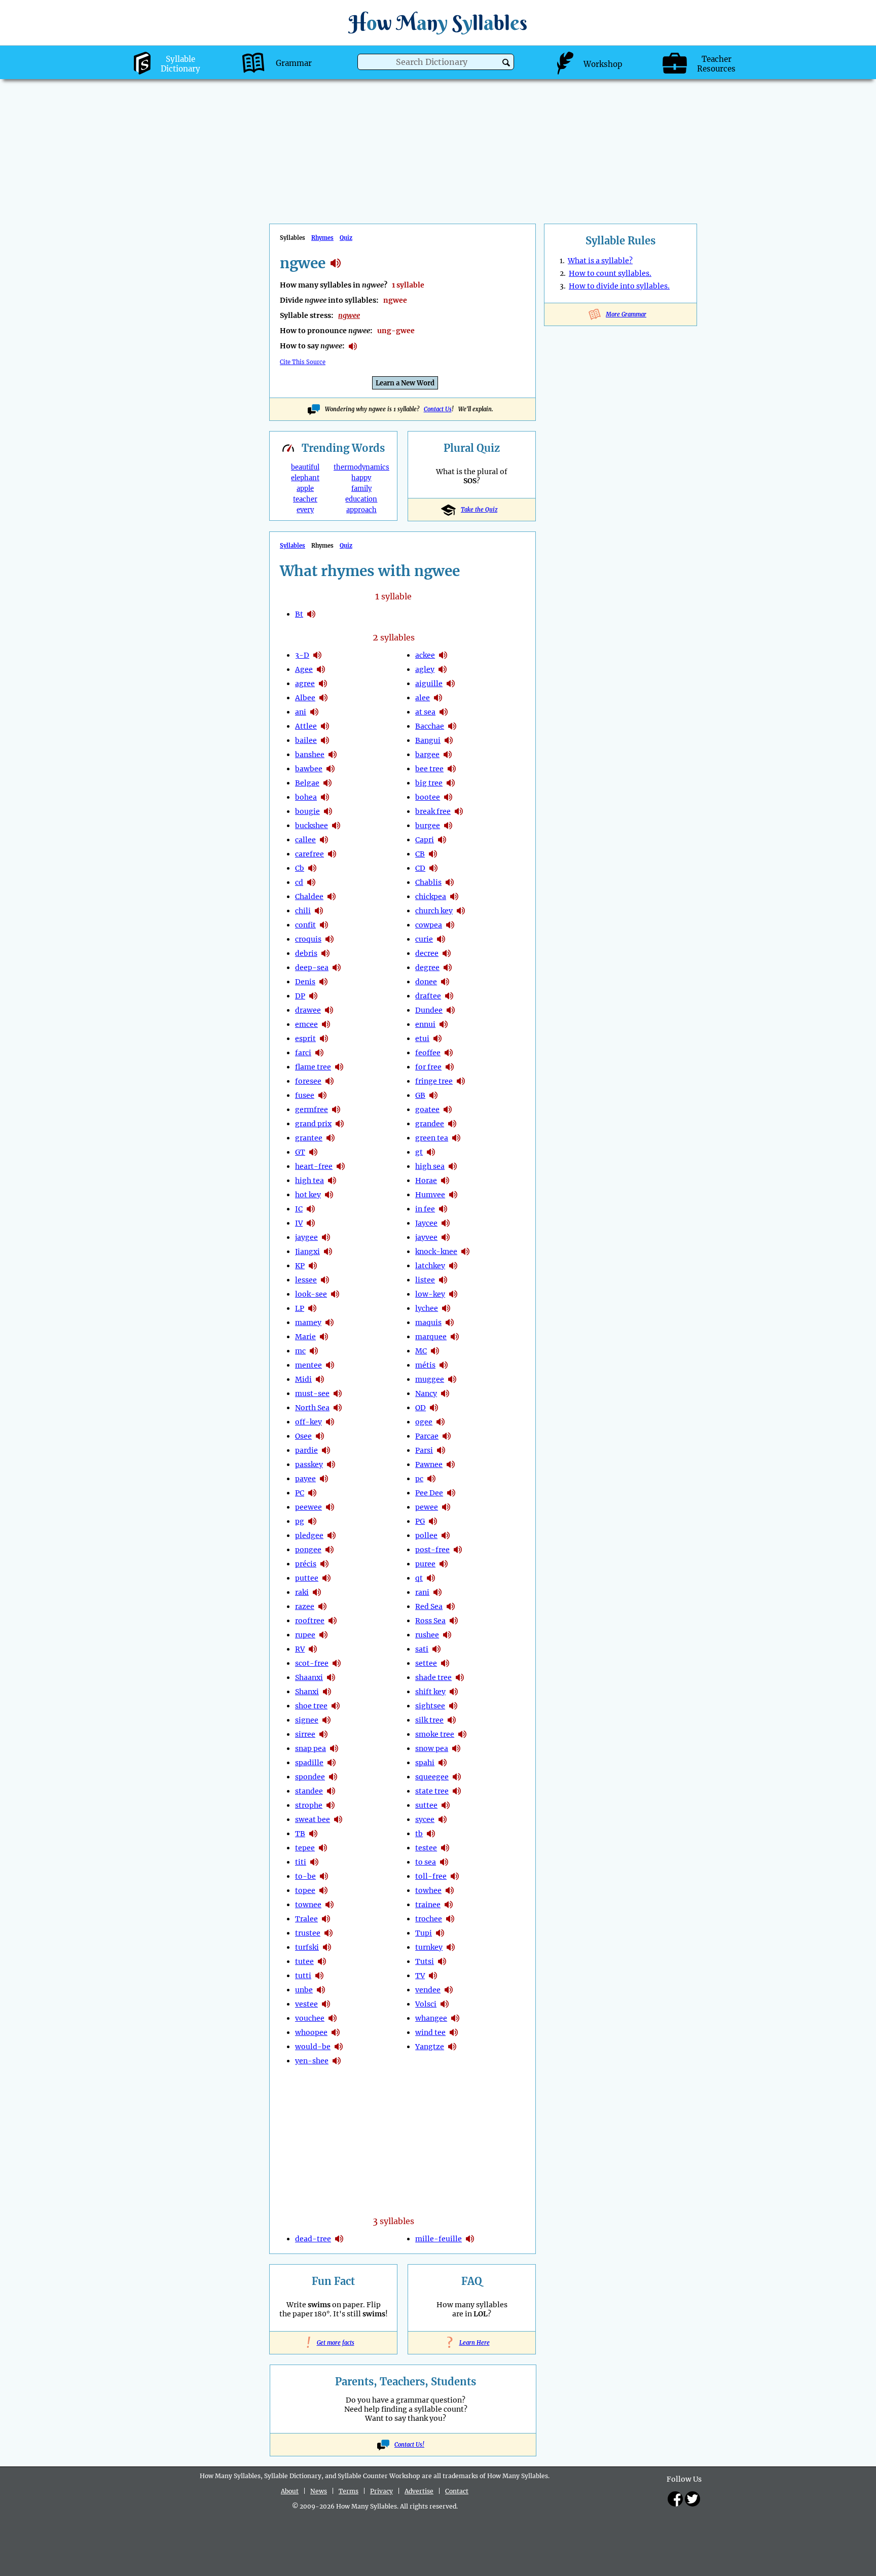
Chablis (428, 882)
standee (309, 1791)
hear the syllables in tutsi (442, 1961)
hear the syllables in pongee (330, 1550)
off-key (308, 1422)
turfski (307, 1947)
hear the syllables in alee (438, 698)
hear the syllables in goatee (448, 1110)
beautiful (305, 467)
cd (299, 882)
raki (302, 1592)
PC (300, 1493)
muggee (430, 1379)
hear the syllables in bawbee (331, 769)
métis (425, 1365)
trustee (308, 1933)
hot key (308, 1195)
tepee (305, 1848)
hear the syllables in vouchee (333, 2018)
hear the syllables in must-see (338, 1393)
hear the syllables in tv (433, 1976)
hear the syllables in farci (319, 1053)
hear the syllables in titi (314, 1862)
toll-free (431, 1876)
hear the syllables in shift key (454, 1692)
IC (299, 1209)
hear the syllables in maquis (450, 1322)
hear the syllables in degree (448, 968)
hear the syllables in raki (317, 1592)
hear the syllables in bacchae (452, 726)
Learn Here (472, 2343)
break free (433, 811)
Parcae (427, 1436)
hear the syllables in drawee (329, 1010)
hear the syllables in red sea (451, 1606)
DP (300, 996)
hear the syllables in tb (313, 1834)
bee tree (429, 769)
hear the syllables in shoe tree (336, 1706)
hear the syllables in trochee (450, 1919)
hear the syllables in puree (444, 1564)
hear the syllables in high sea (453, 1166)
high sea (430, 1166)
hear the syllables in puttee (326, 1578)
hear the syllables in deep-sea (337, 968)
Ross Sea (430, 1621)
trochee (429, 1919)
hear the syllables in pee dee (451, 1493)
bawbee (309, 769)
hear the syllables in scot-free (337, 1663)
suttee (426, 1805)
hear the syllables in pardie (326, 1450)
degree (427, 968)
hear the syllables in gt (313, 1152)
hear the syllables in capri (442, 840)
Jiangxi (307, 1251)
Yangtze (430, 2047)
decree (427, 953)
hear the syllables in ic (311, 1209)
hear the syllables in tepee (323, 1848)
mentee (308, 1365)
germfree (312, 1110)
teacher (305, 499)
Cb (300, 868)
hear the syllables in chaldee (332, 897)
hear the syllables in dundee (451, 1010)
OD (421, 1408)
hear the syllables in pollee (446, 1535)
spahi (425, 1763)
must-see (312, 1393)
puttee (307, 1578)
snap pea (311, 1748)
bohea (306, 797)
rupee (305, 1635)
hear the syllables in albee (323, 698)
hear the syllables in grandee (452, 1124)
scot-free (312, 1663)
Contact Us (438, 409)
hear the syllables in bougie (328, 811)
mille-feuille (439, 2239)
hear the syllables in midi (320, 1379)
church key (434, 911)
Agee (304, 669)
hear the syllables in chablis (450, 882)
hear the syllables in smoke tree (462, 1734)
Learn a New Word (405, 383)
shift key (430, 1692)
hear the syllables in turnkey (451, 1947)
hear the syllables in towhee (450, 1890)
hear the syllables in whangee (455, 2018)
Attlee (306, 726)
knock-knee (436, 1251)
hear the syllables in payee (324, 1479)
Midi (303, 1379)
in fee (425, 1209)
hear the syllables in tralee (326, 1919)
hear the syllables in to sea (444, 1862)
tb (419, 1834)
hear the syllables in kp (313, 1266)
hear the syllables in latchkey (453, 1266)
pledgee (309, 1535)
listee (425, 1280)
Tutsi (425, 1961)
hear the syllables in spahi (443, 1763)
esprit (305, 1039)
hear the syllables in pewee (446, 1507)
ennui (425, 1024)
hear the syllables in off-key (330, 1422)
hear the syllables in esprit (324, 1039)
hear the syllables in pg (312, 1521)
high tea (309, 1180)
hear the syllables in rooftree (333, 1621)
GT (300, 1152)
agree (305, 684)
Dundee (429, 1010)
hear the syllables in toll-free (455, 1876)
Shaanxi (309, 1677)
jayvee (426, 1237)
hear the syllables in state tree (457, 1791)
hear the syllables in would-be (339, 2047)
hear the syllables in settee (445, 1663)
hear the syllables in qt (431, 1578)
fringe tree (434, 1081)
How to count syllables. (610, 273)
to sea (426, 1862)
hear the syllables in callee (324, 840)
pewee (427, 1507)
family (361, 489)
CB (420, 854)
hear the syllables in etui (437, 1039)
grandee (430, 1124)
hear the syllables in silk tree (452, 1720)
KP (300, 1266)
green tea (432, 1138)
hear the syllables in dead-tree (339, 2239)
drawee (308, 1010)
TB (300, 1834)
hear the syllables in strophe (331, 1805)
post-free (432, 1550)
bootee (428, 797)
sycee (425, 1819)
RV (300, 1649)
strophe (309, 1805)
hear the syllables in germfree (336, 1110)
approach (361, 510)
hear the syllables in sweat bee (338, 1819)
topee (305, 1890)
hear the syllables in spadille (332, 1763)
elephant (305, 478)
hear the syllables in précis (324, 1564)
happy (361, 478)
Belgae (307, 783)
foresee (308, 1081)
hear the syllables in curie (441, 939)
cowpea (429, 925)
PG (420, 1521)
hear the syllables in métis (444, 1365)
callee (305, 840)
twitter (692, 2499)
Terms (349, 2491)
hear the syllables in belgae (327, 783)
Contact (457, 2491)
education (361, 499)
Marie (305, 1337)
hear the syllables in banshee (333, 755)
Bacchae (430, 726)
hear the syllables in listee (443, 1280)
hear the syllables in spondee (333, 1777)
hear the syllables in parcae (447, 1436)
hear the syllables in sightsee (453, 1706)
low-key (430, 1294)
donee (426, 982)
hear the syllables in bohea (325, 797)
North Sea (312, 1408)
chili (303, 911)
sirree (305, 1734)
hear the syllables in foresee (330, 1081)
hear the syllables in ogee (441, 1422)
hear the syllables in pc (312, 1493)
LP (300, 1308)
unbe (304, 1990)
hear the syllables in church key (461, 911)
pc (419, 1479)
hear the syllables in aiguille (451, 684)
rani (422, 1592)
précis (306, 1564)
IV (299, 1223)
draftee (428, 996)
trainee (428, 1905)
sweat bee (313, 1819)
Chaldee (309, 897)
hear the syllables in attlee (325, 726)
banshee (310, 755)
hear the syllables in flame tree (339, 1067)
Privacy (381, 2491)
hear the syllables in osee (320, 1436)
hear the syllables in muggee (452, 1379)
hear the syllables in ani (314, 712)
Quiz (346, 238)
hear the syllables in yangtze (452, 2047)
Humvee (430, 1195)
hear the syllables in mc (314, 1351)
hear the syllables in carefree (332, 854)
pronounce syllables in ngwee (353, 346)
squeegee (432, 1777)
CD (420, 868)
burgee (428, 826)
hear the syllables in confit (324, 925)
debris (306, 953)
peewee (308, 1507)
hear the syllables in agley (443, 669)
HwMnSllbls (438, 23)
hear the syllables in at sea (444, 712)
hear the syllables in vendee (449, 1990)
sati (422, 1649)
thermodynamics (361, 467)
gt (419, 1152)
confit (305, 925)
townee (308, 1905)
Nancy (426, 1393)
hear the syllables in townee (330, 1905)
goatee (427, 1110)
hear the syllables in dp (313, 996)
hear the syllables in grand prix (340, 1124)
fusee (305, 1095)
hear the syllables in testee (445, 1848)
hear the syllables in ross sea (454, 1621)
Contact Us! (409, 2445)
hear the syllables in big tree (451, 783)
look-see (311, 1294)
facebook (675, 2499)
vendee (428, 1990)
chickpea (431, 897)
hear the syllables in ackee (443, 655)
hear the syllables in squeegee (457, 1777)
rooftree (310, 1621)
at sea (425, 712)
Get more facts (334, 2343)
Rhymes (322, 238)
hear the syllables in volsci (445, 2004)
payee (305, 1479)
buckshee (312, 826)
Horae (426, 1180)
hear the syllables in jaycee (446, 1223)
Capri (425, 840)
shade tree (433, 1677)
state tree (432, 1791)
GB (420, 1095)
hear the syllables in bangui (449, 740)
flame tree (313, 1067)
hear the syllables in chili (319, 911)
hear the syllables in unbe (321, 1990)
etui (422, 1039)
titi (301, 1862)
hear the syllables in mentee (330, 1365)
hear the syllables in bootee (448, 797)
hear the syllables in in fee (443, 1209)
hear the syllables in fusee (322, 1095)
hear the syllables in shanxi (327, 1692)
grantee (309, 1138)
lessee (306, 1280)
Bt (299, 614)
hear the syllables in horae (445, 1180)
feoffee (428, 1053)
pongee (308, 1550)
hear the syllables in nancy (445, 1393)
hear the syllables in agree (323, 684)
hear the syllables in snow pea (456, 1748)
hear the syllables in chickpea (454, 897)
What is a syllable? (600, 261)
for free (428, 1067)
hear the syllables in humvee (453, 1195)
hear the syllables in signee (326, 1720)
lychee (427, 1308)
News (319, 2491)
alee (423, 698)
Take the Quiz (479, 510)
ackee (425, 655)
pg (300, 1521)
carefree (309, 854)
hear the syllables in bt (311, 614)
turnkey (429, 1947)
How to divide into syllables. (619, 286)
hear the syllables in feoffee (449, 1053)
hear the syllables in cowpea (450, 925)
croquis (308, 939)
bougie (307, 811)
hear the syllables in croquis (330, 939)
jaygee (306, 1237)
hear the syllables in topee (323, 1890)
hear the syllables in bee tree (452, 769)
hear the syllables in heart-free (341, 1166)
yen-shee (312, 2061)
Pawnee (429, 1464)
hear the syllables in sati (436, 1649)
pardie (306, 1450)
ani (301, 712)
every (305, 510)
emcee (306, 1024)
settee (426, 1663)
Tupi (424, 1933)
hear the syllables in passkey (331, 1464)
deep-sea (312, 968)
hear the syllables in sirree (323, 1734)
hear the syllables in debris (325, 953)
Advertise (419, 2491)
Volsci (426, 2004)
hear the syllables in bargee (448, 755)
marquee (431, 1337)
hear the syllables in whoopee (336, 2032)
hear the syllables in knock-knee (465, 1251)
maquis (428, 1322)
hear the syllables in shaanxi (331, 1677)
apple (305, 489)
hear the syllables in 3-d (317, 655)
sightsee (430, 1706)
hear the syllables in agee (321, 669)
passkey (309, 1464)
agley (425, 669)
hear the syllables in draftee (449, 996)
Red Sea (429, 1606)
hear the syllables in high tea (332, 1180)
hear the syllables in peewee (330, 1507)
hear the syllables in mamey (330, 1322)
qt (419, 1578)
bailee (306, 740)
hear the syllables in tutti (319, 1976)
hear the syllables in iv (311, 1223)
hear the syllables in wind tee (454, 2032)
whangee (431, 2018)
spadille (309, 1763)
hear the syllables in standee (331, 1791)
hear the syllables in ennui (444, 1024)
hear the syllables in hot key (329, 1195)
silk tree (429, 1720)
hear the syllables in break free (459, 811)
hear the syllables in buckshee (336, 826)
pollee (426, 1535)
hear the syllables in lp (312, 1308)
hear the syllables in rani (437, 1592)
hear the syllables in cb (312, 868)
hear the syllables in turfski (327, 1947)
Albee (305, 698)
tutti (303, 1976)
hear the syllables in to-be (324, 1876)
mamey (308, 1322)
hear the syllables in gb (433, 1095)
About (290, 2491)
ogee (424, 1422)
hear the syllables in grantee (331, 1138)
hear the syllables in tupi (440, 1933)
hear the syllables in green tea (456, 1138)
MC (421, 1351)
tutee (304, 1961)
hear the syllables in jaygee (326, 1237)
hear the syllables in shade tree (460, 1677)
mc (300, 1351)
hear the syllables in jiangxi (328, 1251)
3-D (302, 655)
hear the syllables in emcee (326, 1024)
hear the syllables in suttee (446, 1805)
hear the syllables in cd (311, 882)
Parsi (424, 1450)
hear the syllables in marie (324, 1337)
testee (426, 1848)
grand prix (313, 1124)
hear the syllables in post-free (458, 1550)
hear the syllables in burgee (448, 826)
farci (303, 1053)
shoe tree (311, 1706)
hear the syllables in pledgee (332, 1535)
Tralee (306, 1919)
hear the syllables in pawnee (451, 1464)
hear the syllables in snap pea (334, 1748)
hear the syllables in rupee (323, 1635)
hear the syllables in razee (322, 1606)
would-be (313, 2047)
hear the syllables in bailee (325, 740)
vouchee (310, 2018)
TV (420, 1976)
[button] (506, 63)
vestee (306, 2004)
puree (425, 1564)
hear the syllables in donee (445, 982)
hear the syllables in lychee (446, 1308)
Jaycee (426, 1223)
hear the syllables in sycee (443, 1819)
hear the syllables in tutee (322, 1961)
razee (305, 1606)
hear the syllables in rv (313, 1649)
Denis (305, 982)
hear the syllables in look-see (335, 1294)
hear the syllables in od (434, 1408)
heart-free (314, 1166)
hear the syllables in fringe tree (461, 1081)
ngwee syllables (336, 263)
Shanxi (307, 1692)
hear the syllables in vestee (326, 2004)
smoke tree (435, 1734)
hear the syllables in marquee (455, 1337)
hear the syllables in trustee (328, 1933)
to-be (305, 1876)
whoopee (311, 2032)
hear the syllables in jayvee (446, 1237)
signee (307, 1720)
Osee (303, 1436)
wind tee (430, 2032)
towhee (428, 1890)
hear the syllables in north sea (338, 1408)
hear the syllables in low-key (453, 1294)
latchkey (430, 1266)
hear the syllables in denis (323, 982)
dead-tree (313, 2239)
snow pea (432, 1748)
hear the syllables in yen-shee (337, 2061)
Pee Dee (429, 1493)
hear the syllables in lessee (325, 1280)
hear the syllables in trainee (449, 1905)
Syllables (293, 546)
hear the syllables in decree (447, 953)
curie (424, 939)
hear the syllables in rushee (447, 1635)
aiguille (429, 684)
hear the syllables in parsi (441, 1450)
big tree (429, 783)
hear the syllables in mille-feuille (470, 2239)
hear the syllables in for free (450, 1067)
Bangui (428, 740)
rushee (427, 1635)
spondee (310, 1777)
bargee (427, 755)
